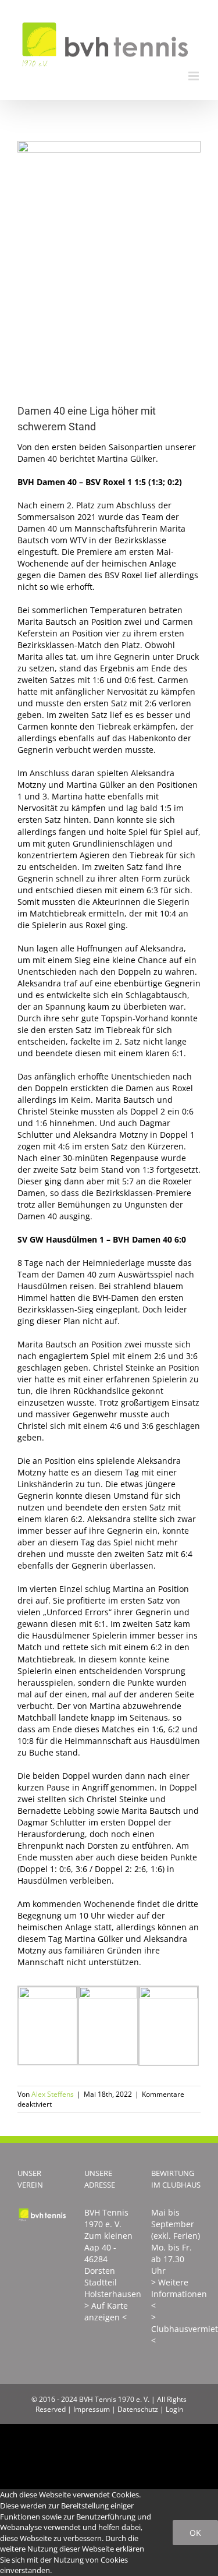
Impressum (92, 2409)
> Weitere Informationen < (179, 2294)
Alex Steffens (53, 2094)
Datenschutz (138, 2409)
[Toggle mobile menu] (194, 76)
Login (174, 2409)
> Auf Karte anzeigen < (106, 2311)
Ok (195, 2533)
